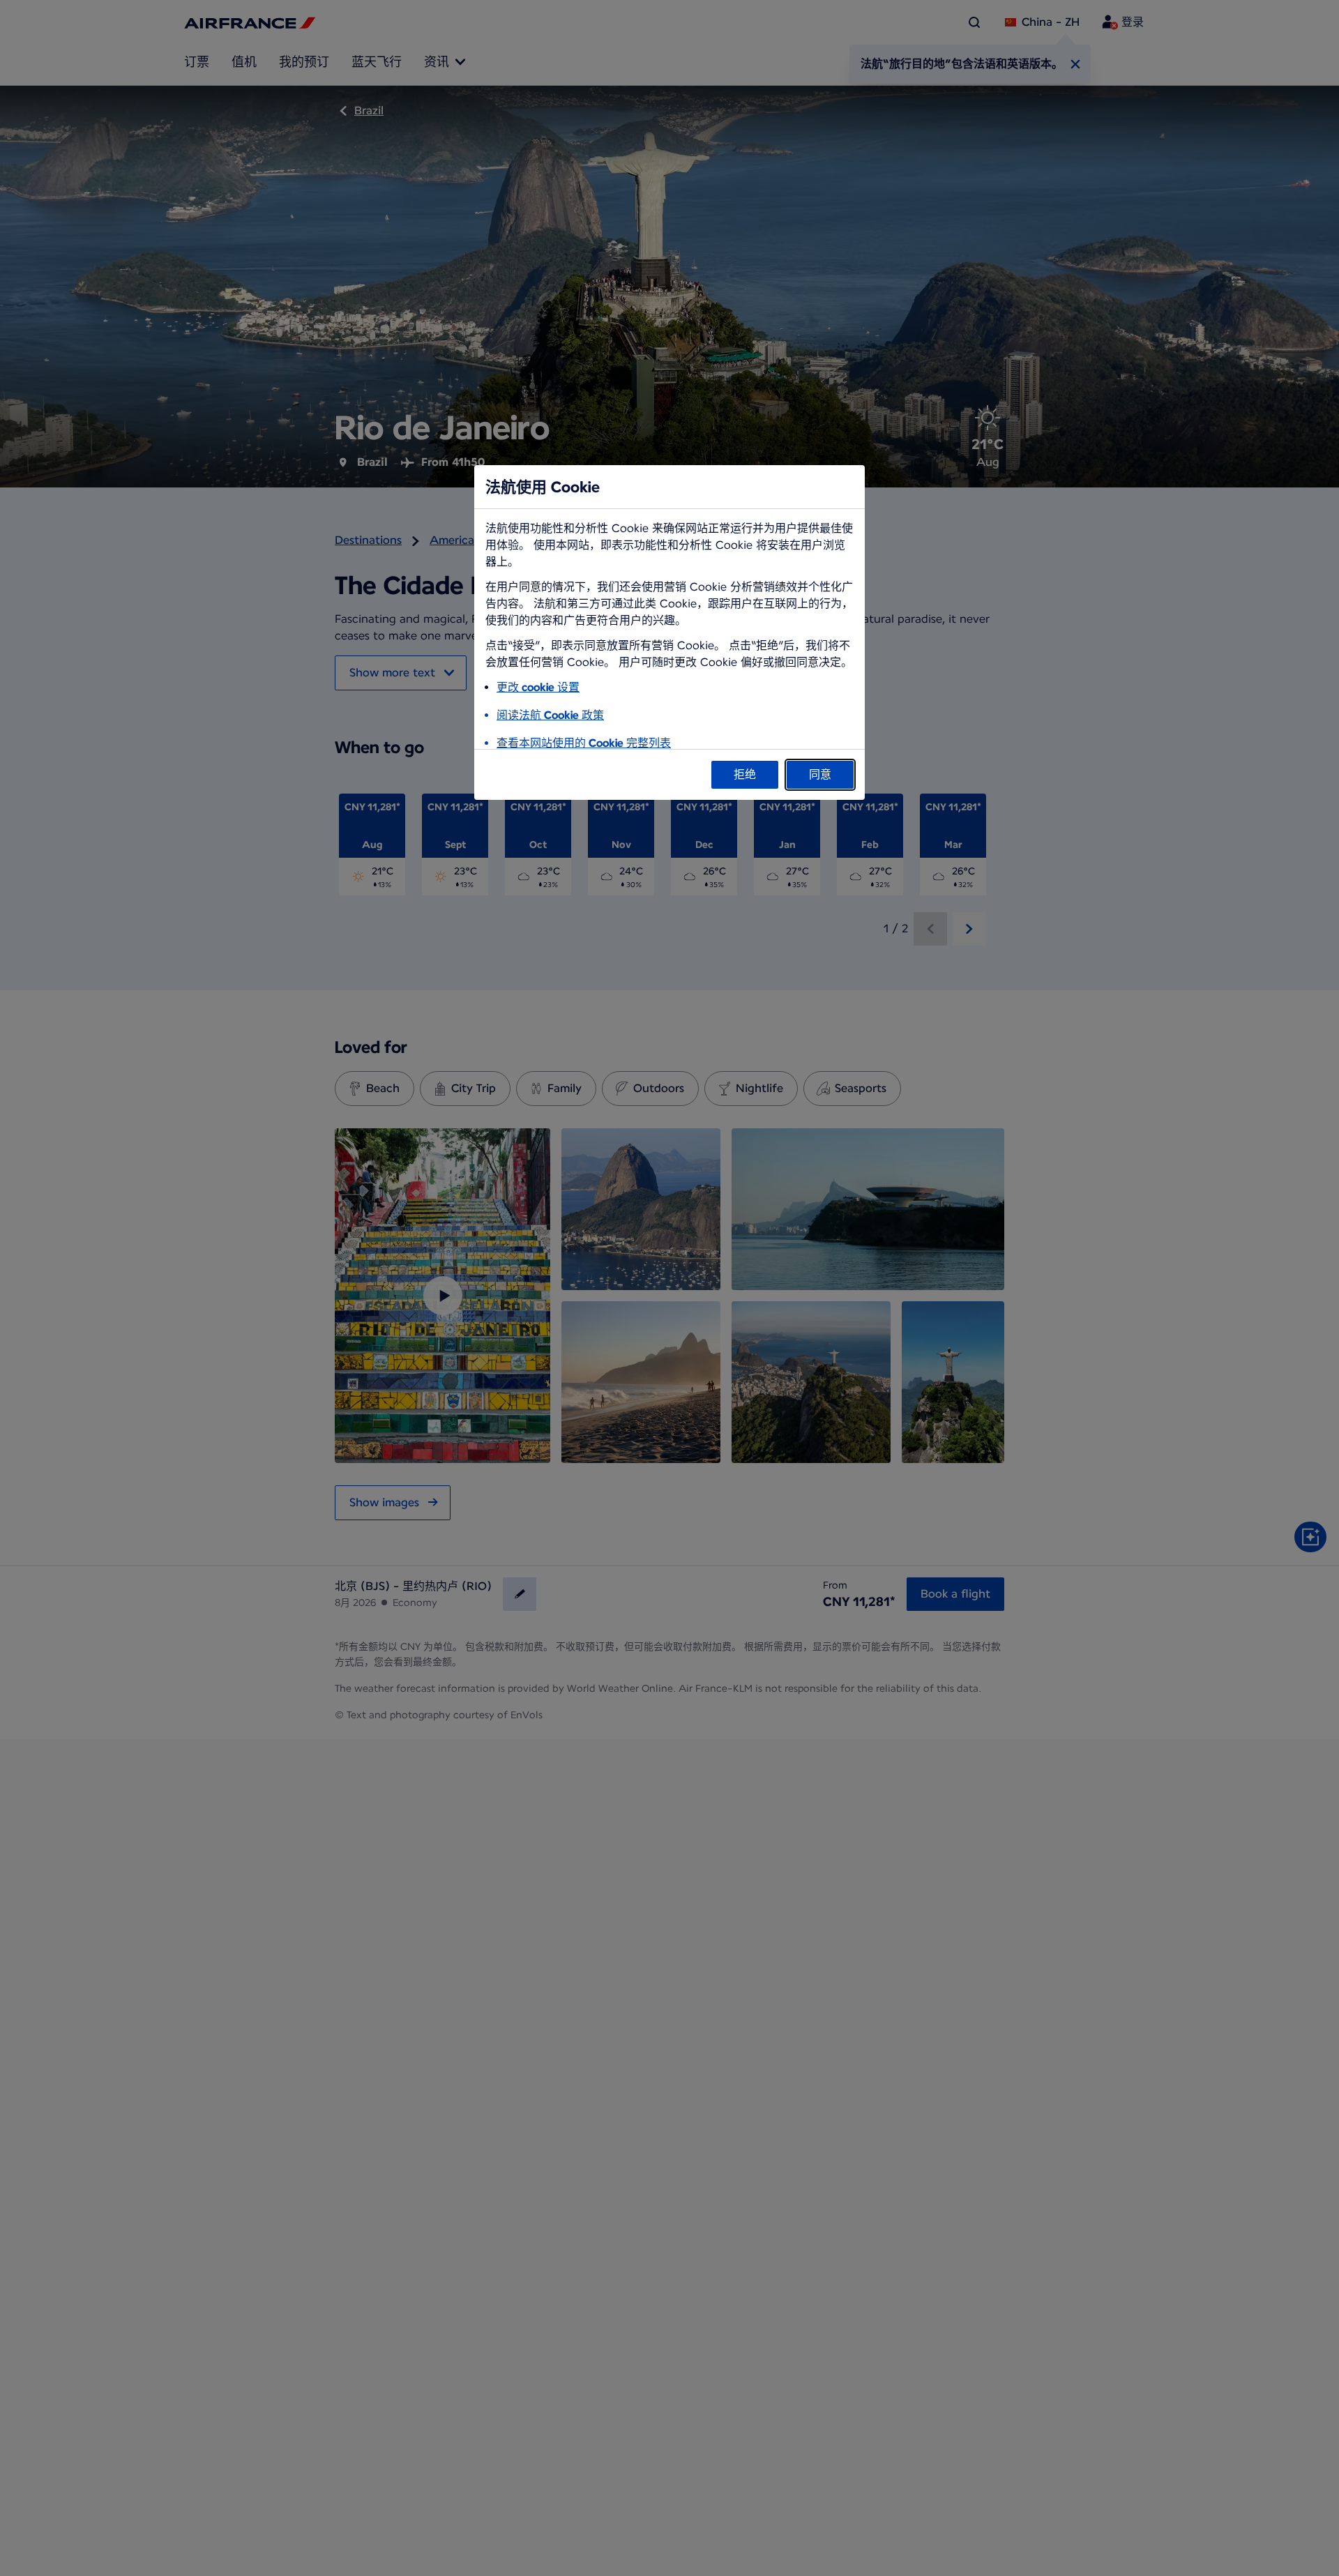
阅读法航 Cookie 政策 (550, 715)
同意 (820, 774)
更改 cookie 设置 (538, 687)
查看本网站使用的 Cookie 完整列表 (584, 743)
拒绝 (745, 774)
